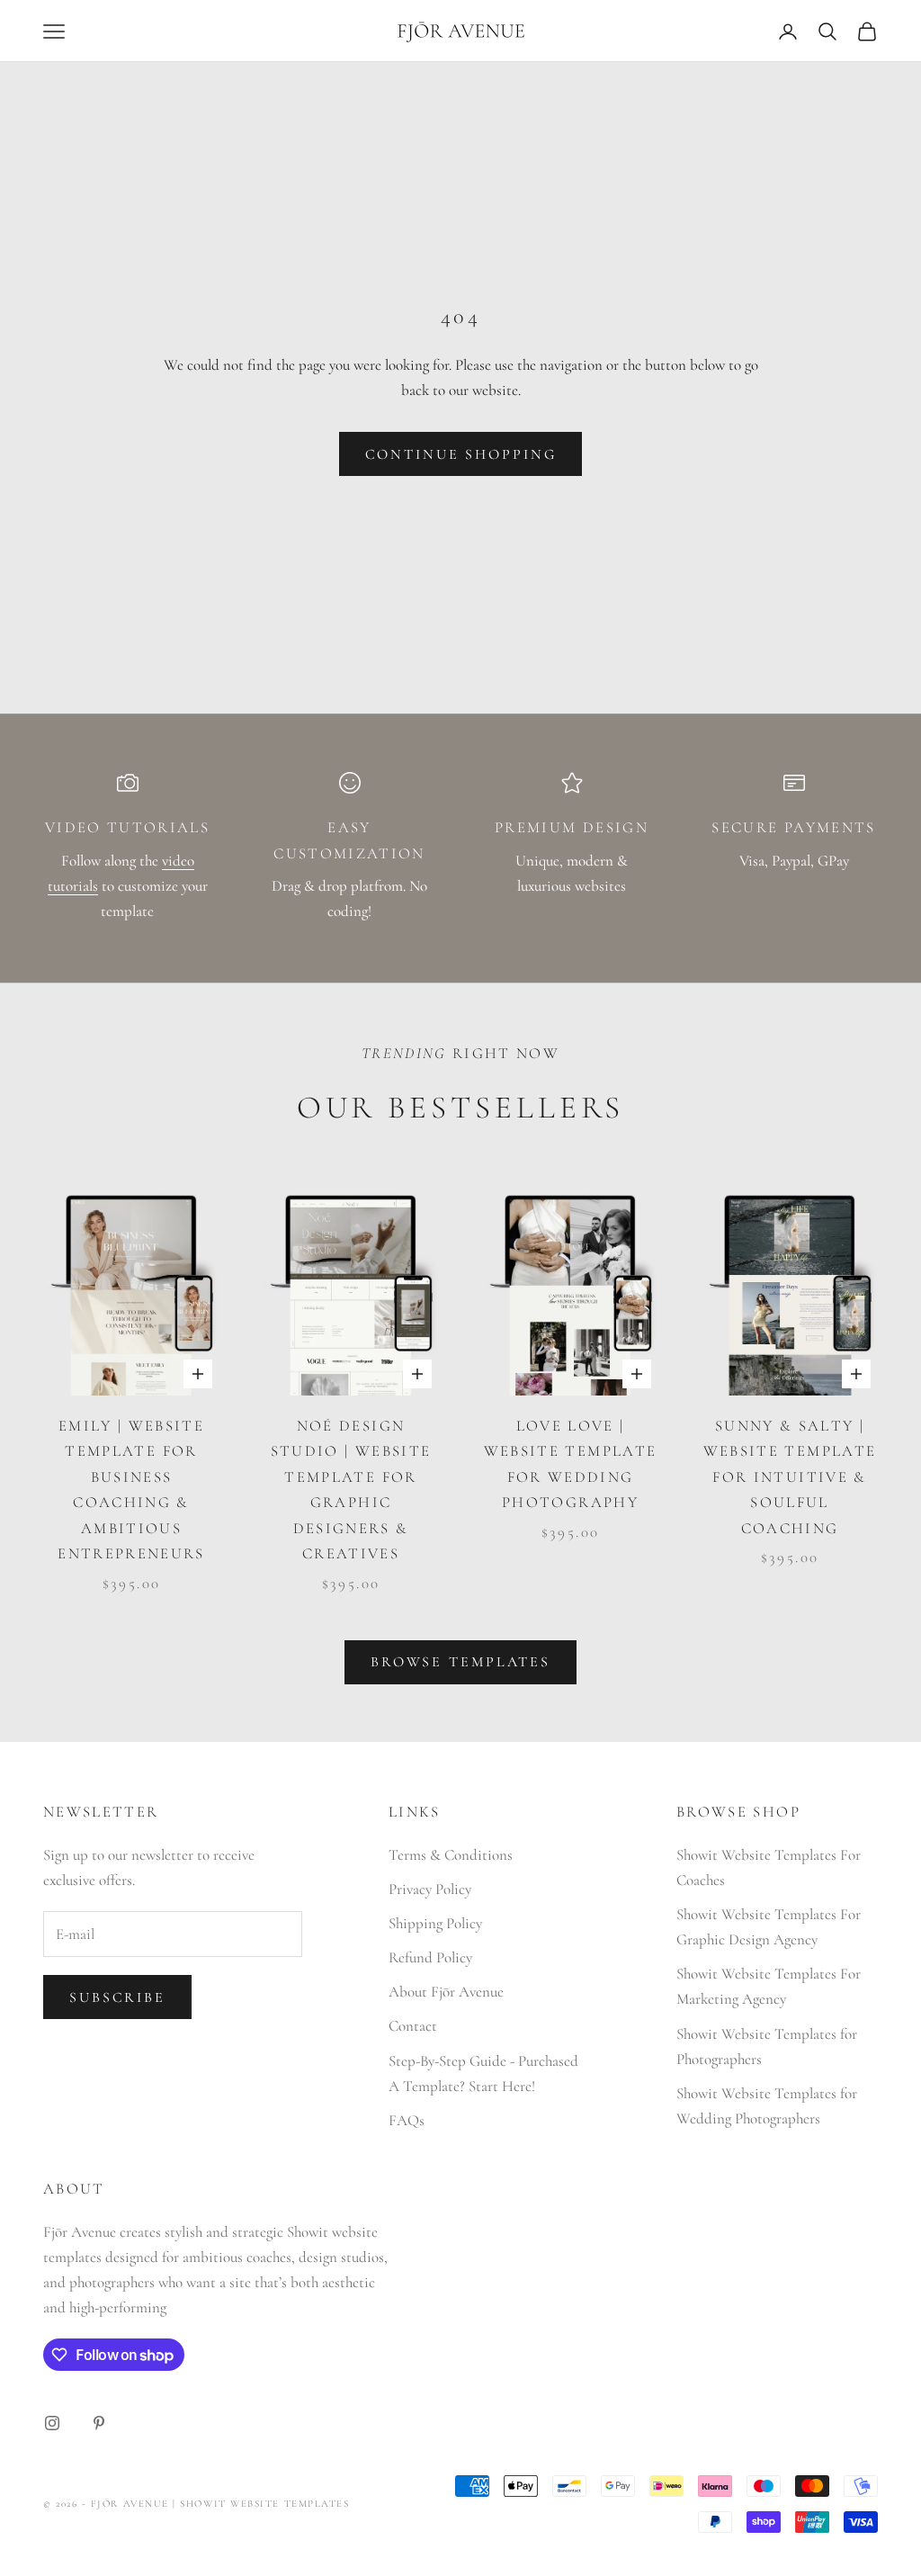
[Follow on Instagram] (52, 2423)
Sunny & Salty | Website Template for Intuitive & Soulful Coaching (790, 1477)
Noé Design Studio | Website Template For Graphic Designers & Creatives (351, 1490)
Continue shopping (461, 454)
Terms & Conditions (451, 1855)
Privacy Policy (430, 1889)
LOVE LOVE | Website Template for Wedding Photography (571, 1464)
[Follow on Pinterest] (99, 2423)
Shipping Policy (435, 1923)
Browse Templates (460, 1662)
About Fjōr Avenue (446, 1992)
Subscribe (117, 1997)
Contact (413, 2026)
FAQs (407, 2120)
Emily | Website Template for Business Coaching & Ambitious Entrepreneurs (131, 1490)
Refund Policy (430, 1957)
